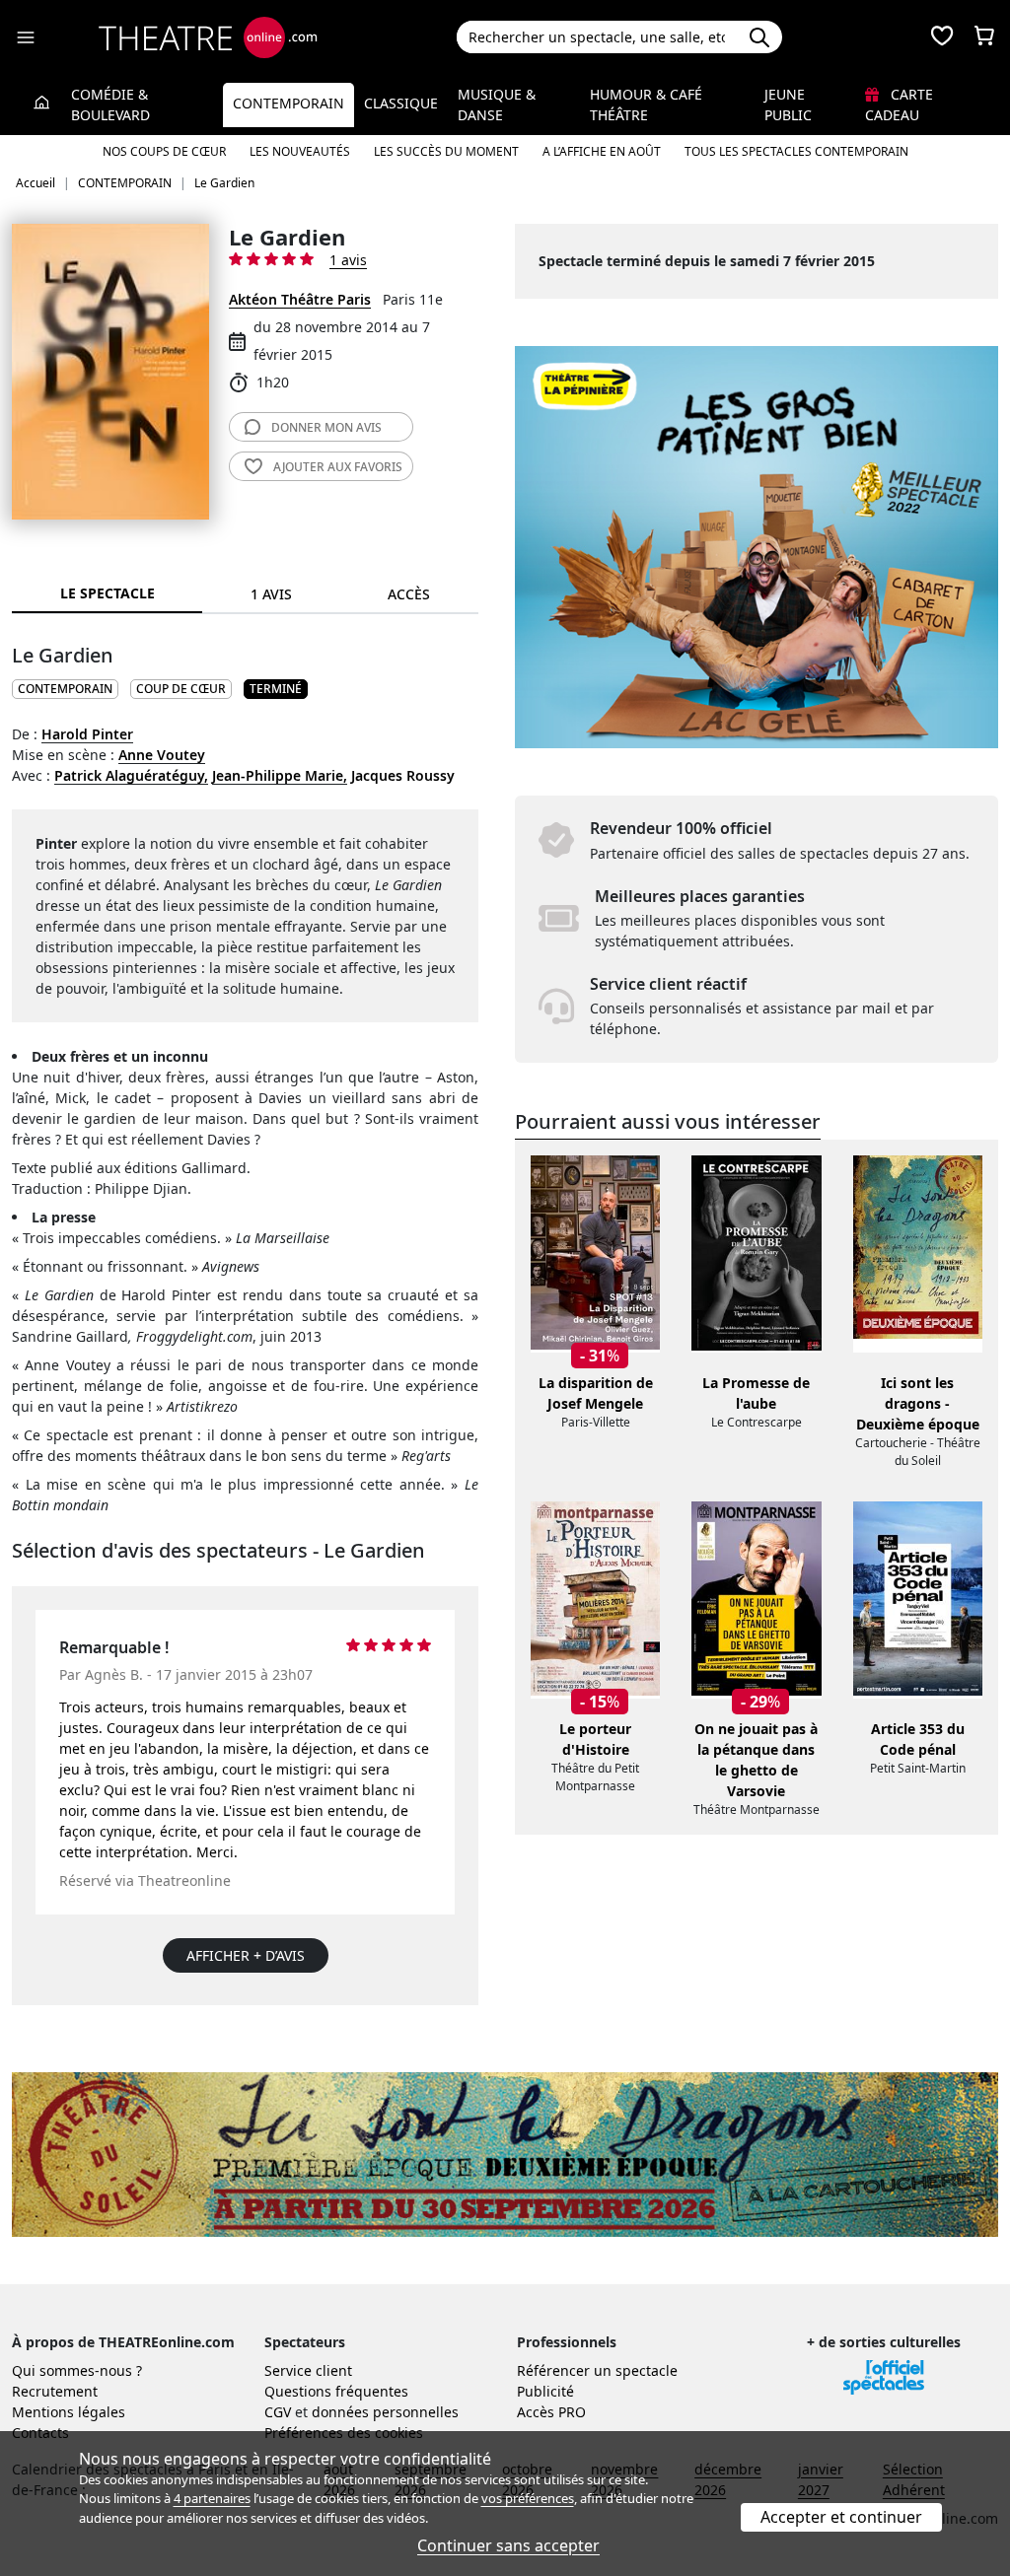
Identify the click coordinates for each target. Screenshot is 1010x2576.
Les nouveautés (300, 151)
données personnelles (385, 2412)
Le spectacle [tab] (108, 593)
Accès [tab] (409, 594)
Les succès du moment (446, 151)
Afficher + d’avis (246, 1955)
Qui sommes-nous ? (77, 2370)
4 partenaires (212, 2498)
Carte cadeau (899, 104)
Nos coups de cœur (164, 151)
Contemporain (289, 103)
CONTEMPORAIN (65, 689)
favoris (338, 467)
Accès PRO (551, 2412)
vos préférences (528, 2498)
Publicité (545, 2391)
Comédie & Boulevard (110, 104)
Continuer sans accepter (508, 2545)
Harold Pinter (87, 734)
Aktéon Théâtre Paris (300, 299)
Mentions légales (69, 2412)
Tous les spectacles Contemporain (796, 151)
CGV (278, 2412)
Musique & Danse (497, 104)
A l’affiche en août (602, 151)
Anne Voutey (162, 755)
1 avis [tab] (271, 594)
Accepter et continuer (841, 2517)
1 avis (348, 260)
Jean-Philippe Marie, (280, 775)
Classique (401, 103)
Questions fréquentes (336, 2391)
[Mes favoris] (942, 37)
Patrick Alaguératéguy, (131, 775)
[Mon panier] (984, 37)
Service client (308, 2370)
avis (326, 427)
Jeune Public (788, 104)
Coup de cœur (181, 689)
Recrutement (55, 2391)
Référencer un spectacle (597, 2370)
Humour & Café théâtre (646, 104)
